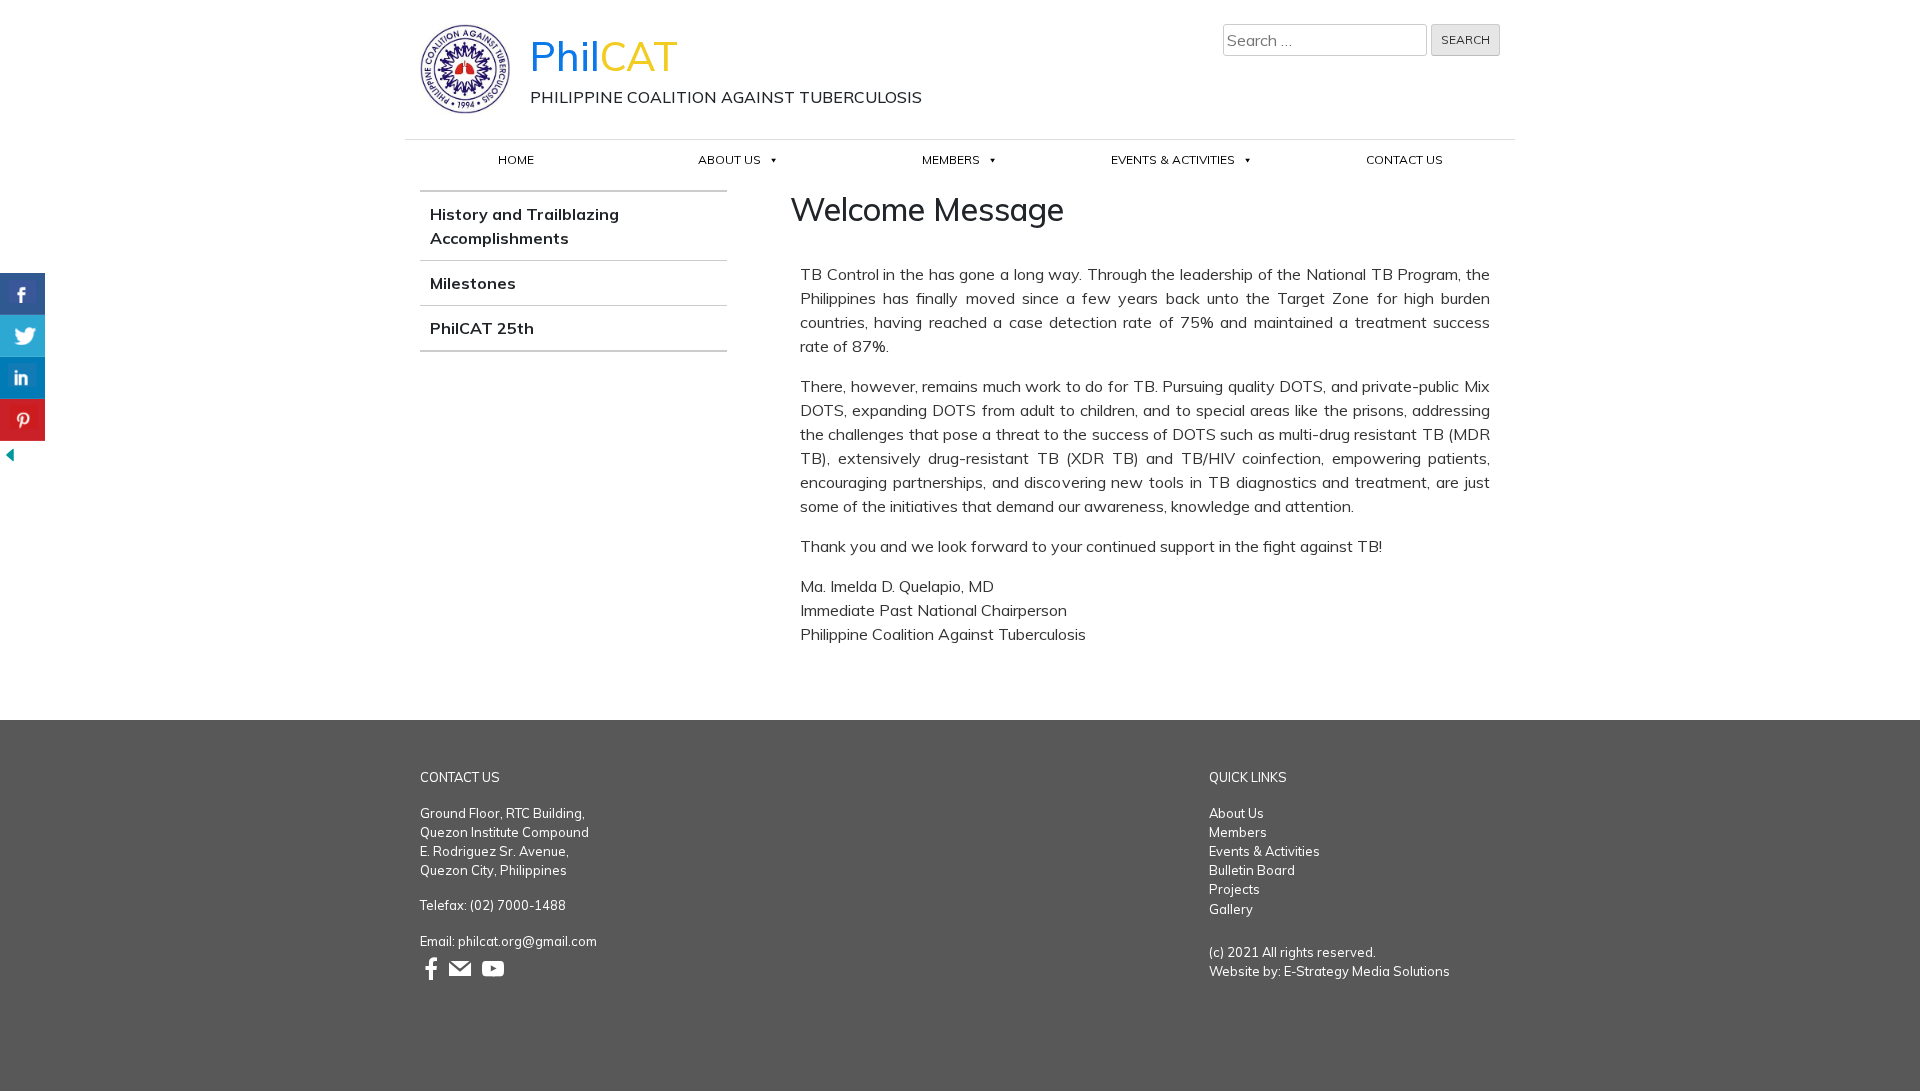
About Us (729, 159)
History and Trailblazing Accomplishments (524, 226)
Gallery (1231, 909)
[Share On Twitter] (22, 336)
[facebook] (431, 967)
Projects (1234, 889)
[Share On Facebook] (22, 294)
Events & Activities (1173, 159)
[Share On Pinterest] (22, 420)
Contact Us (1404, 159)
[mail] (460, 967)
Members (951, 159)
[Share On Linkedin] (22, 378)
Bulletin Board (1252, 870)
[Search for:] (1325, 40)
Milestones (473, 283)
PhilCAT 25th (482, 328)
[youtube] (493, 967)
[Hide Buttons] (10, 453)
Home (516, 159)
